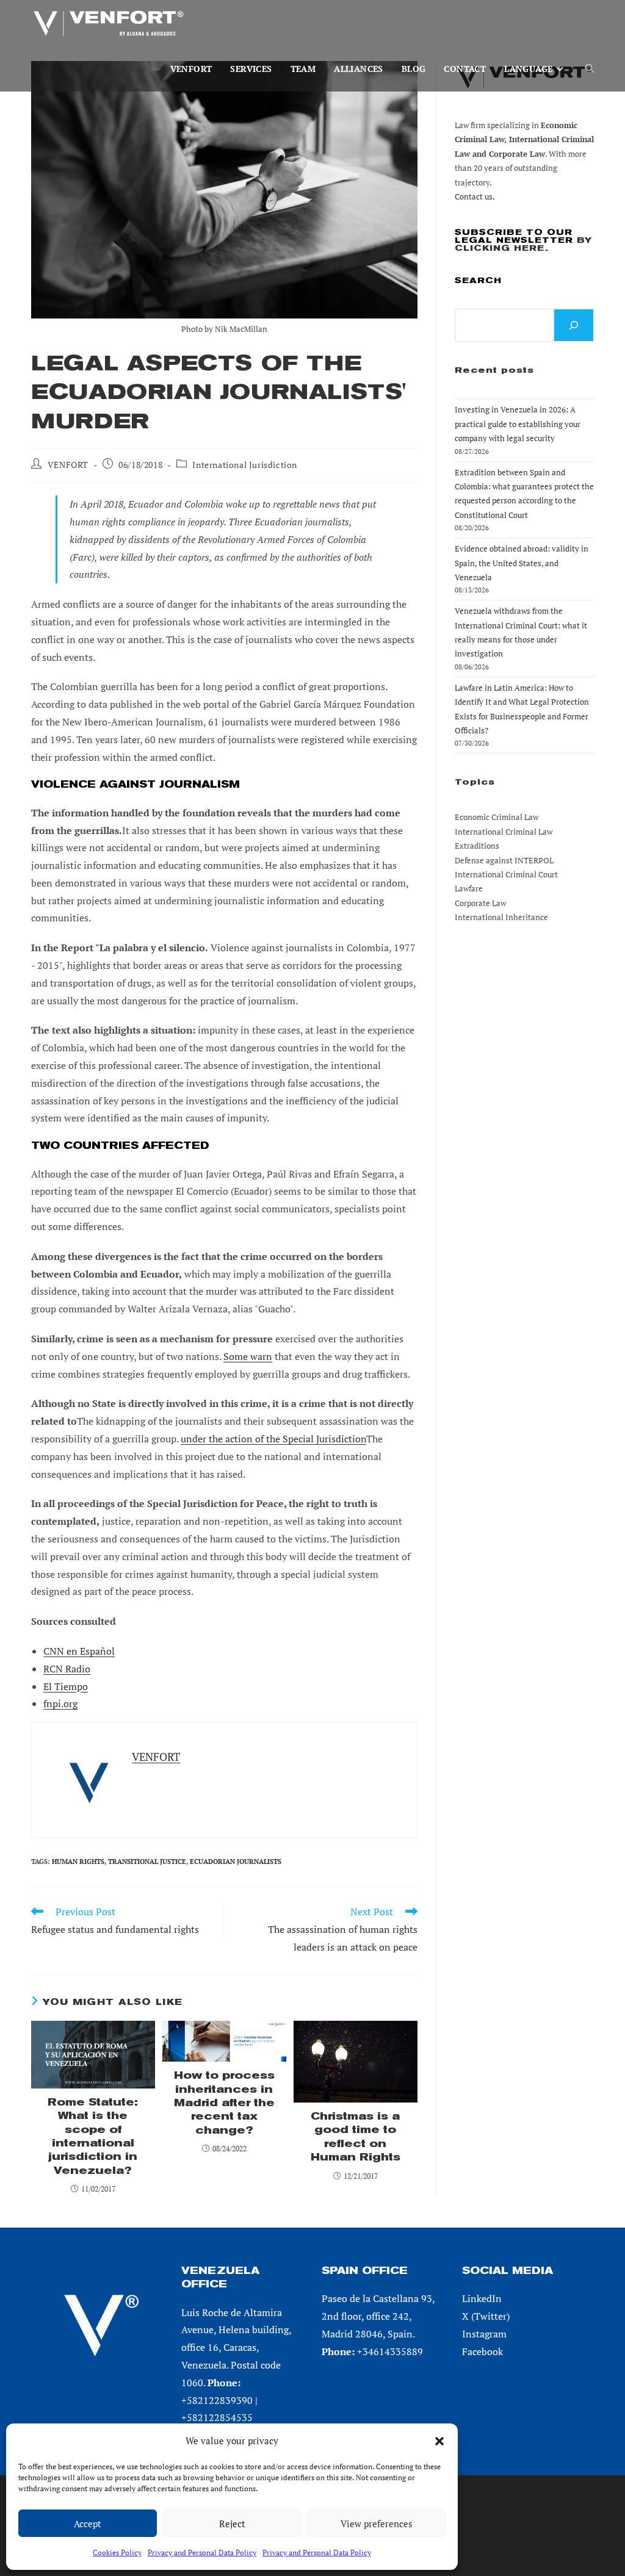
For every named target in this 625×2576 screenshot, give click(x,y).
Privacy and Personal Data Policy (202, 2553)
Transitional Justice (147, 1862)
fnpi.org (60, 1704)
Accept (88, 2524)
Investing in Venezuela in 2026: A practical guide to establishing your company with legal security (518, 424)
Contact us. (475, 196)
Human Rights (78, 1862)
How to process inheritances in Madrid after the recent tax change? (224, 2103)
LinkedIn (482, 2298)
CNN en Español (79, 1651)
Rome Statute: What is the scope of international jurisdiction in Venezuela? (93, 2136)
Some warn (248, 1356)
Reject (232, 2524)
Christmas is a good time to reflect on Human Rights (356, 2137)
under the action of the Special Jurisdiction (273, 1439)
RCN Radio (67, 1669)
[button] (439, 2441)
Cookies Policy (117, 2553)
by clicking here (523, 244)
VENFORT (68, 465)
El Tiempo (66, 1686)
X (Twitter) (486, 2316)
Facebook (482, 2351)
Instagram (484, 2334)
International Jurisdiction (245, 465)
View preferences (377, 2524)
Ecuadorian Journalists (236, 1862)
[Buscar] (574, 325)
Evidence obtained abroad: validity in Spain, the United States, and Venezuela (522, 563)
